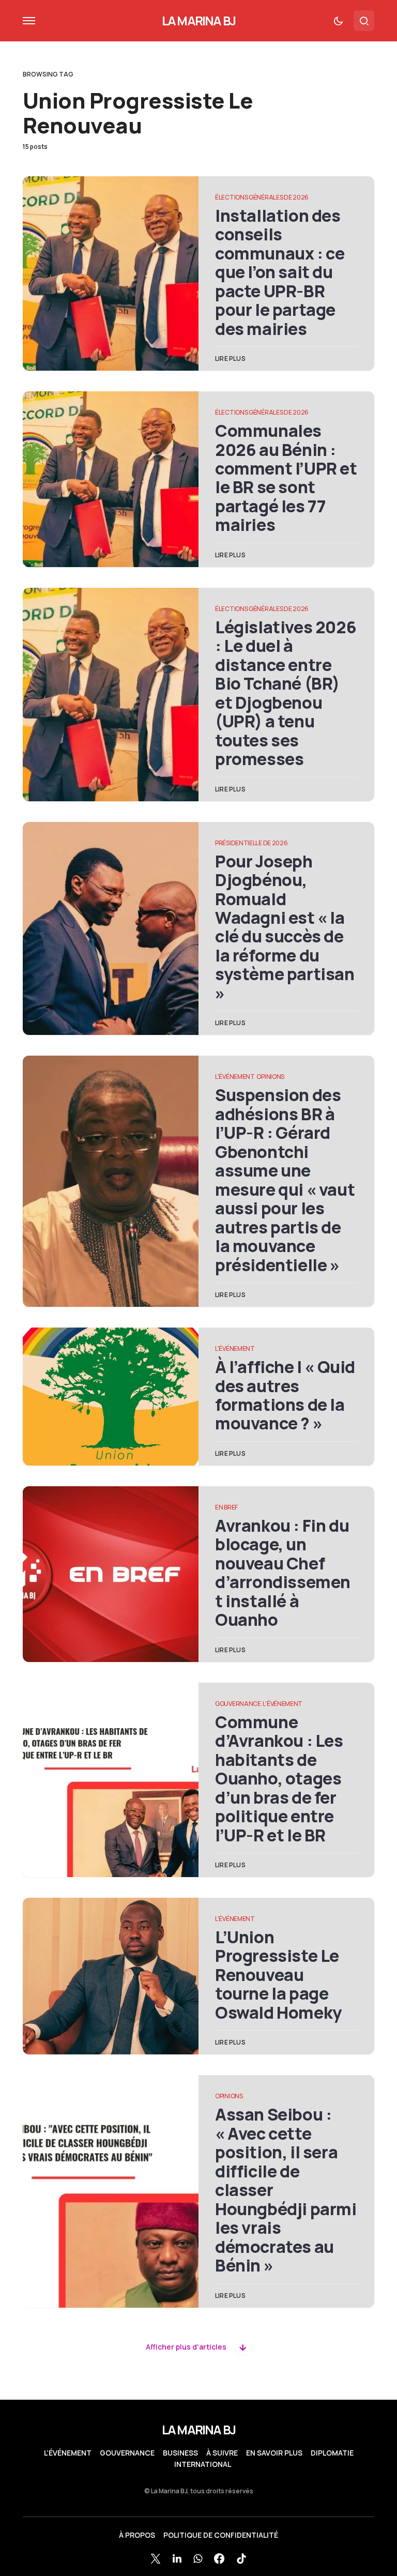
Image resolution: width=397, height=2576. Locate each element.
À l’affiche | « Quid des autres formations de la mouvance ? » (285, 1395)
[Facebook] (219, 2558)
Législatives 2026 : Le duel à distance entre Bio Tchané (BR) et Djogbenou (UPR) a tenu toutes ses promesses (286, 693)
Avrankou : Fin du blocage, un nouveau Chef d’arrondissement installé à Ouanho (283, 1573)
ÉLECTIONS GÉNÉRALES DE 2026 (262, 197)
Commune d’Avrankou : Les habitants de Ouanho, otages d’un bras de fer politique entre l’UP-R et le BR (279, 1779)
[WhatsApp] (198, 2558)
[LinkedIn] (177, 2558)
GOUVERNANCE (238, 1704)
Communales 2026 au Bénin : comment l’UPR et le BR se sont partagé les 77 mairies (286, 478)
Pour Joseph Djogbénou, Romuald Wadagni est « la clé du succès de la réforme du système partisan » (285, 927)
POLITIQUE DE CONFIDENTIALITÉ (221, 2535)
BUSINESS (180, 2453)
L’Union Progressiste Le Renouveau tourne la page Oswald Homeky (278, 1975)
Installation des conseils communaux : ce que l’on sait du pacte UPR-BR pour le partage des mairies (280, 272)
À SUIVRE (222, 2453)
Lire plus (230, 359)
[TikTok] (241, 2558)
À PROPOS (137, 2535)
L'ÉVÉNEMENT (235, 1077)
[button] (29, 21)
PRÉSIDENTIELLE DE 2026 (251, 843)
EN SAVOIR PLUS (274, 2453)
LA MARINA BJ (198, 20)
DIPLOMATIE (332, 2453)
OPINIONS (270, 1077)
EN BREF (226, 1507)
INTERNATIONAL (203, 2464)
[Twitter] (156, 2558)
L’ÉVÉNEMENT (68, 2453)
